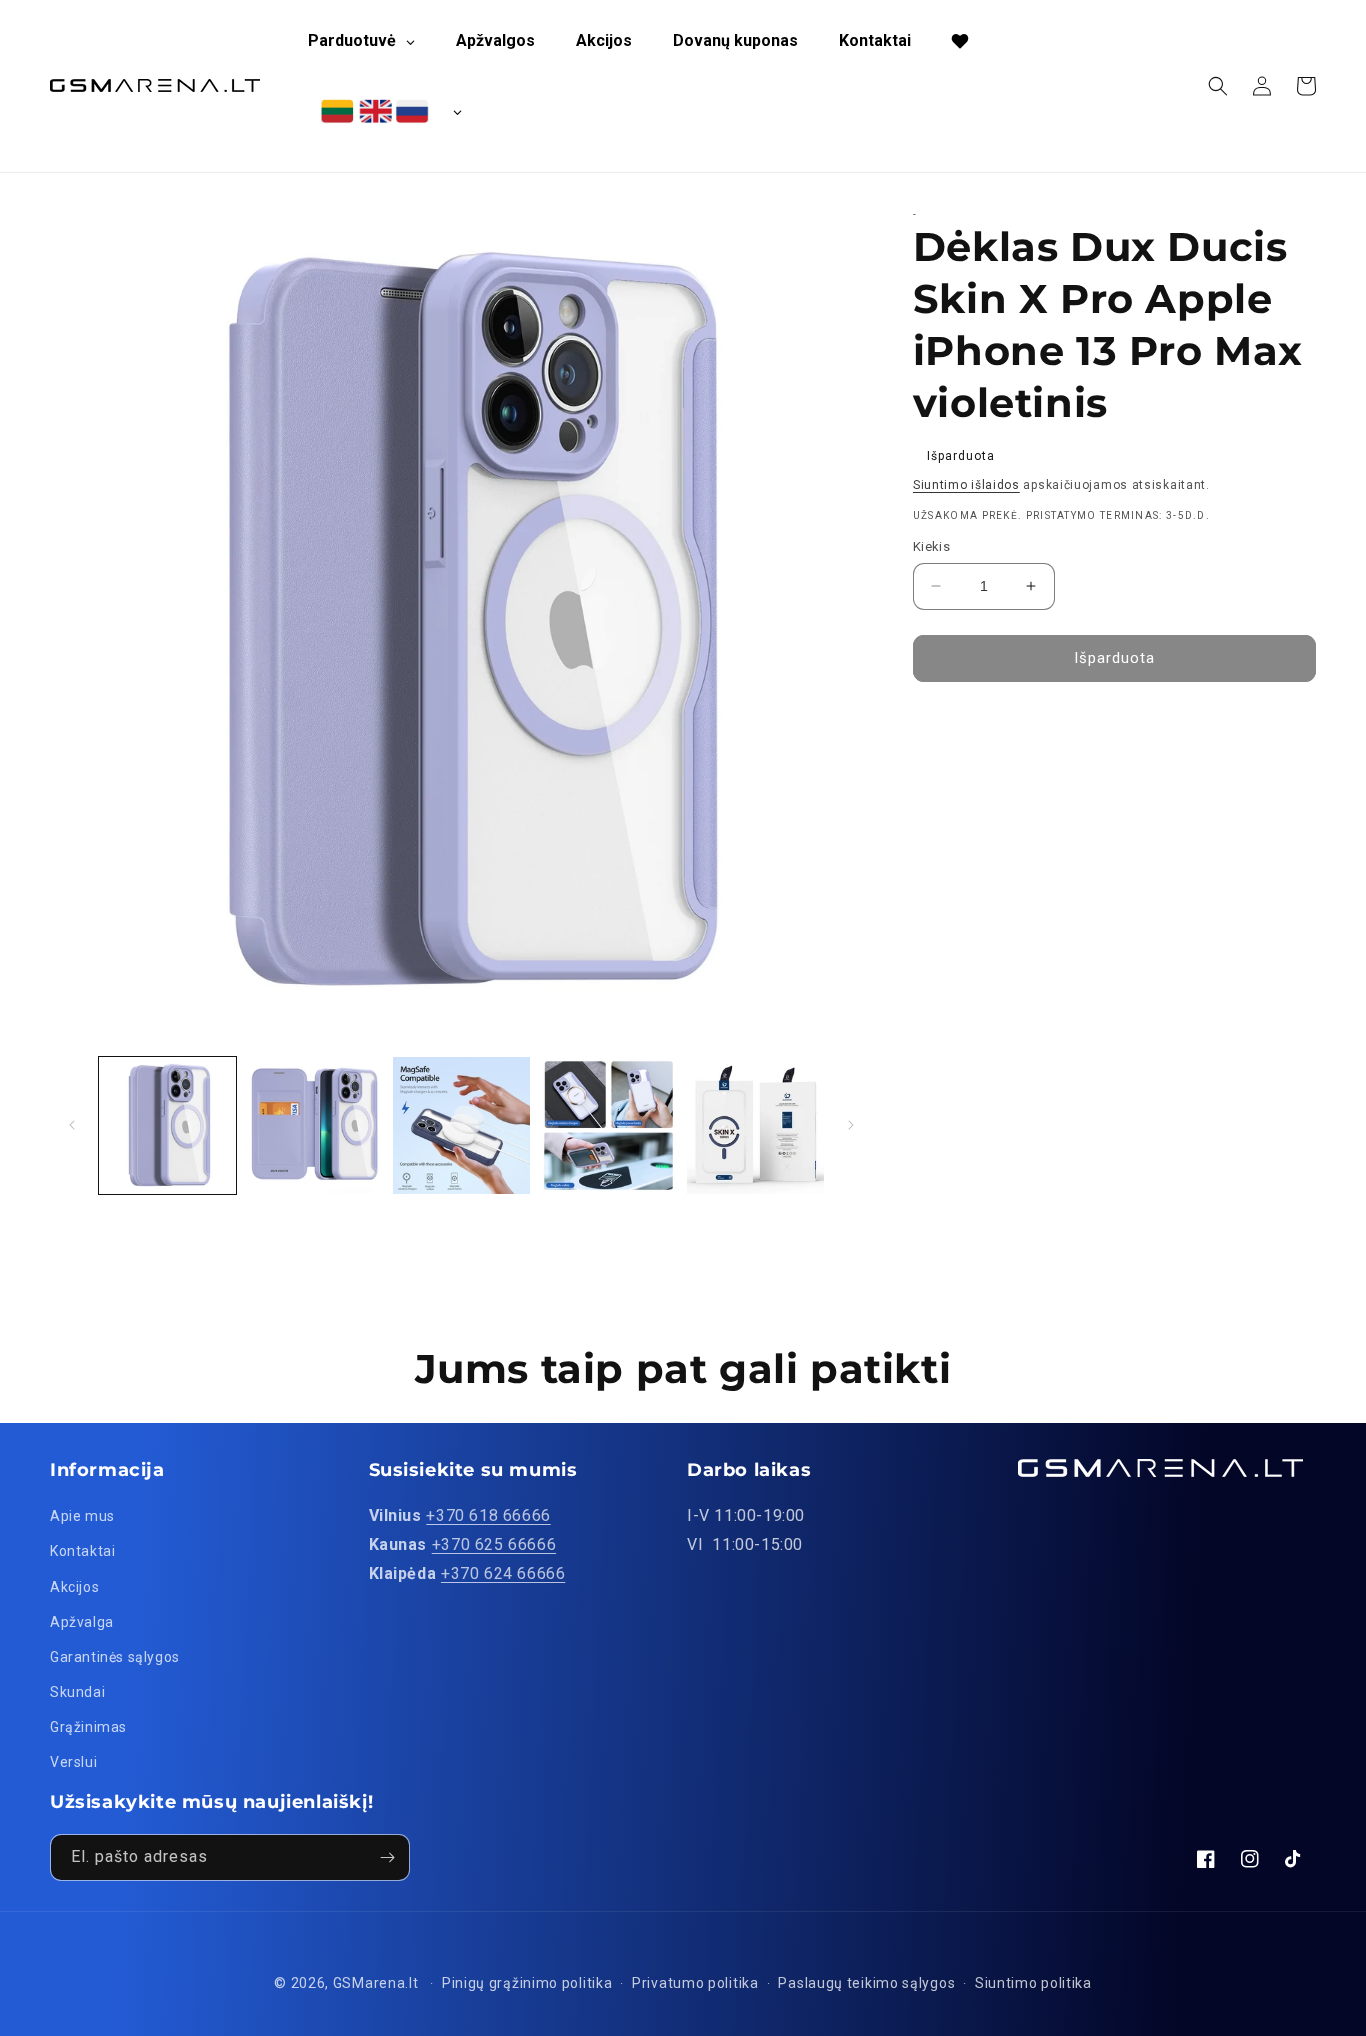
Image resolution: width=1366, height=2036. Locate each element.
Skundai (77, 1692)
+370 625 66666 (494, 1544)
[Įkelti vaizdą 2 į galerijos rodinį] (314, 1125)
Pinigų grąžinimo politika (527, 1983)
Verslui (73, 1762)
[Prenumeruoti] (387, 1857)
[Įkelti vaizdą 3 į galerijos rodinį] (461, 1125)
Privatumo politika (695, 1983)
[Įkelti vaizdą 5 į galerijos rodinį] (755, 1125)
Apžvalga (82, 1622)
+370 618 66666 (488, 1515)
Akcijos (74, 1587)
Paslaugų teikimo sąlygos (866, 1983)
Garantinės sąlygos (115, 1657)
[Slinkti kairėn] (72, 1125)
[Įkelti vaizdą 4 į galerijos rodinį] (608, 1125)
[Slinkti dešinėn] (851, 1125)
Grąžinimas (88, 1727)
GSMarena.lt (376, 1983)
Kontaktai (82, 1551)
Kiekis (931, 546)
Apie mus (82, 1516)
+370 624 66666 (503, 1573)
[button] (1218, 86)
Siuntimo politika (1033, 1983)
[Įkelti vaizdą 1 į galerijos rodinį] (167, 1125)
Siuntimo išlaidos (966, 485)
